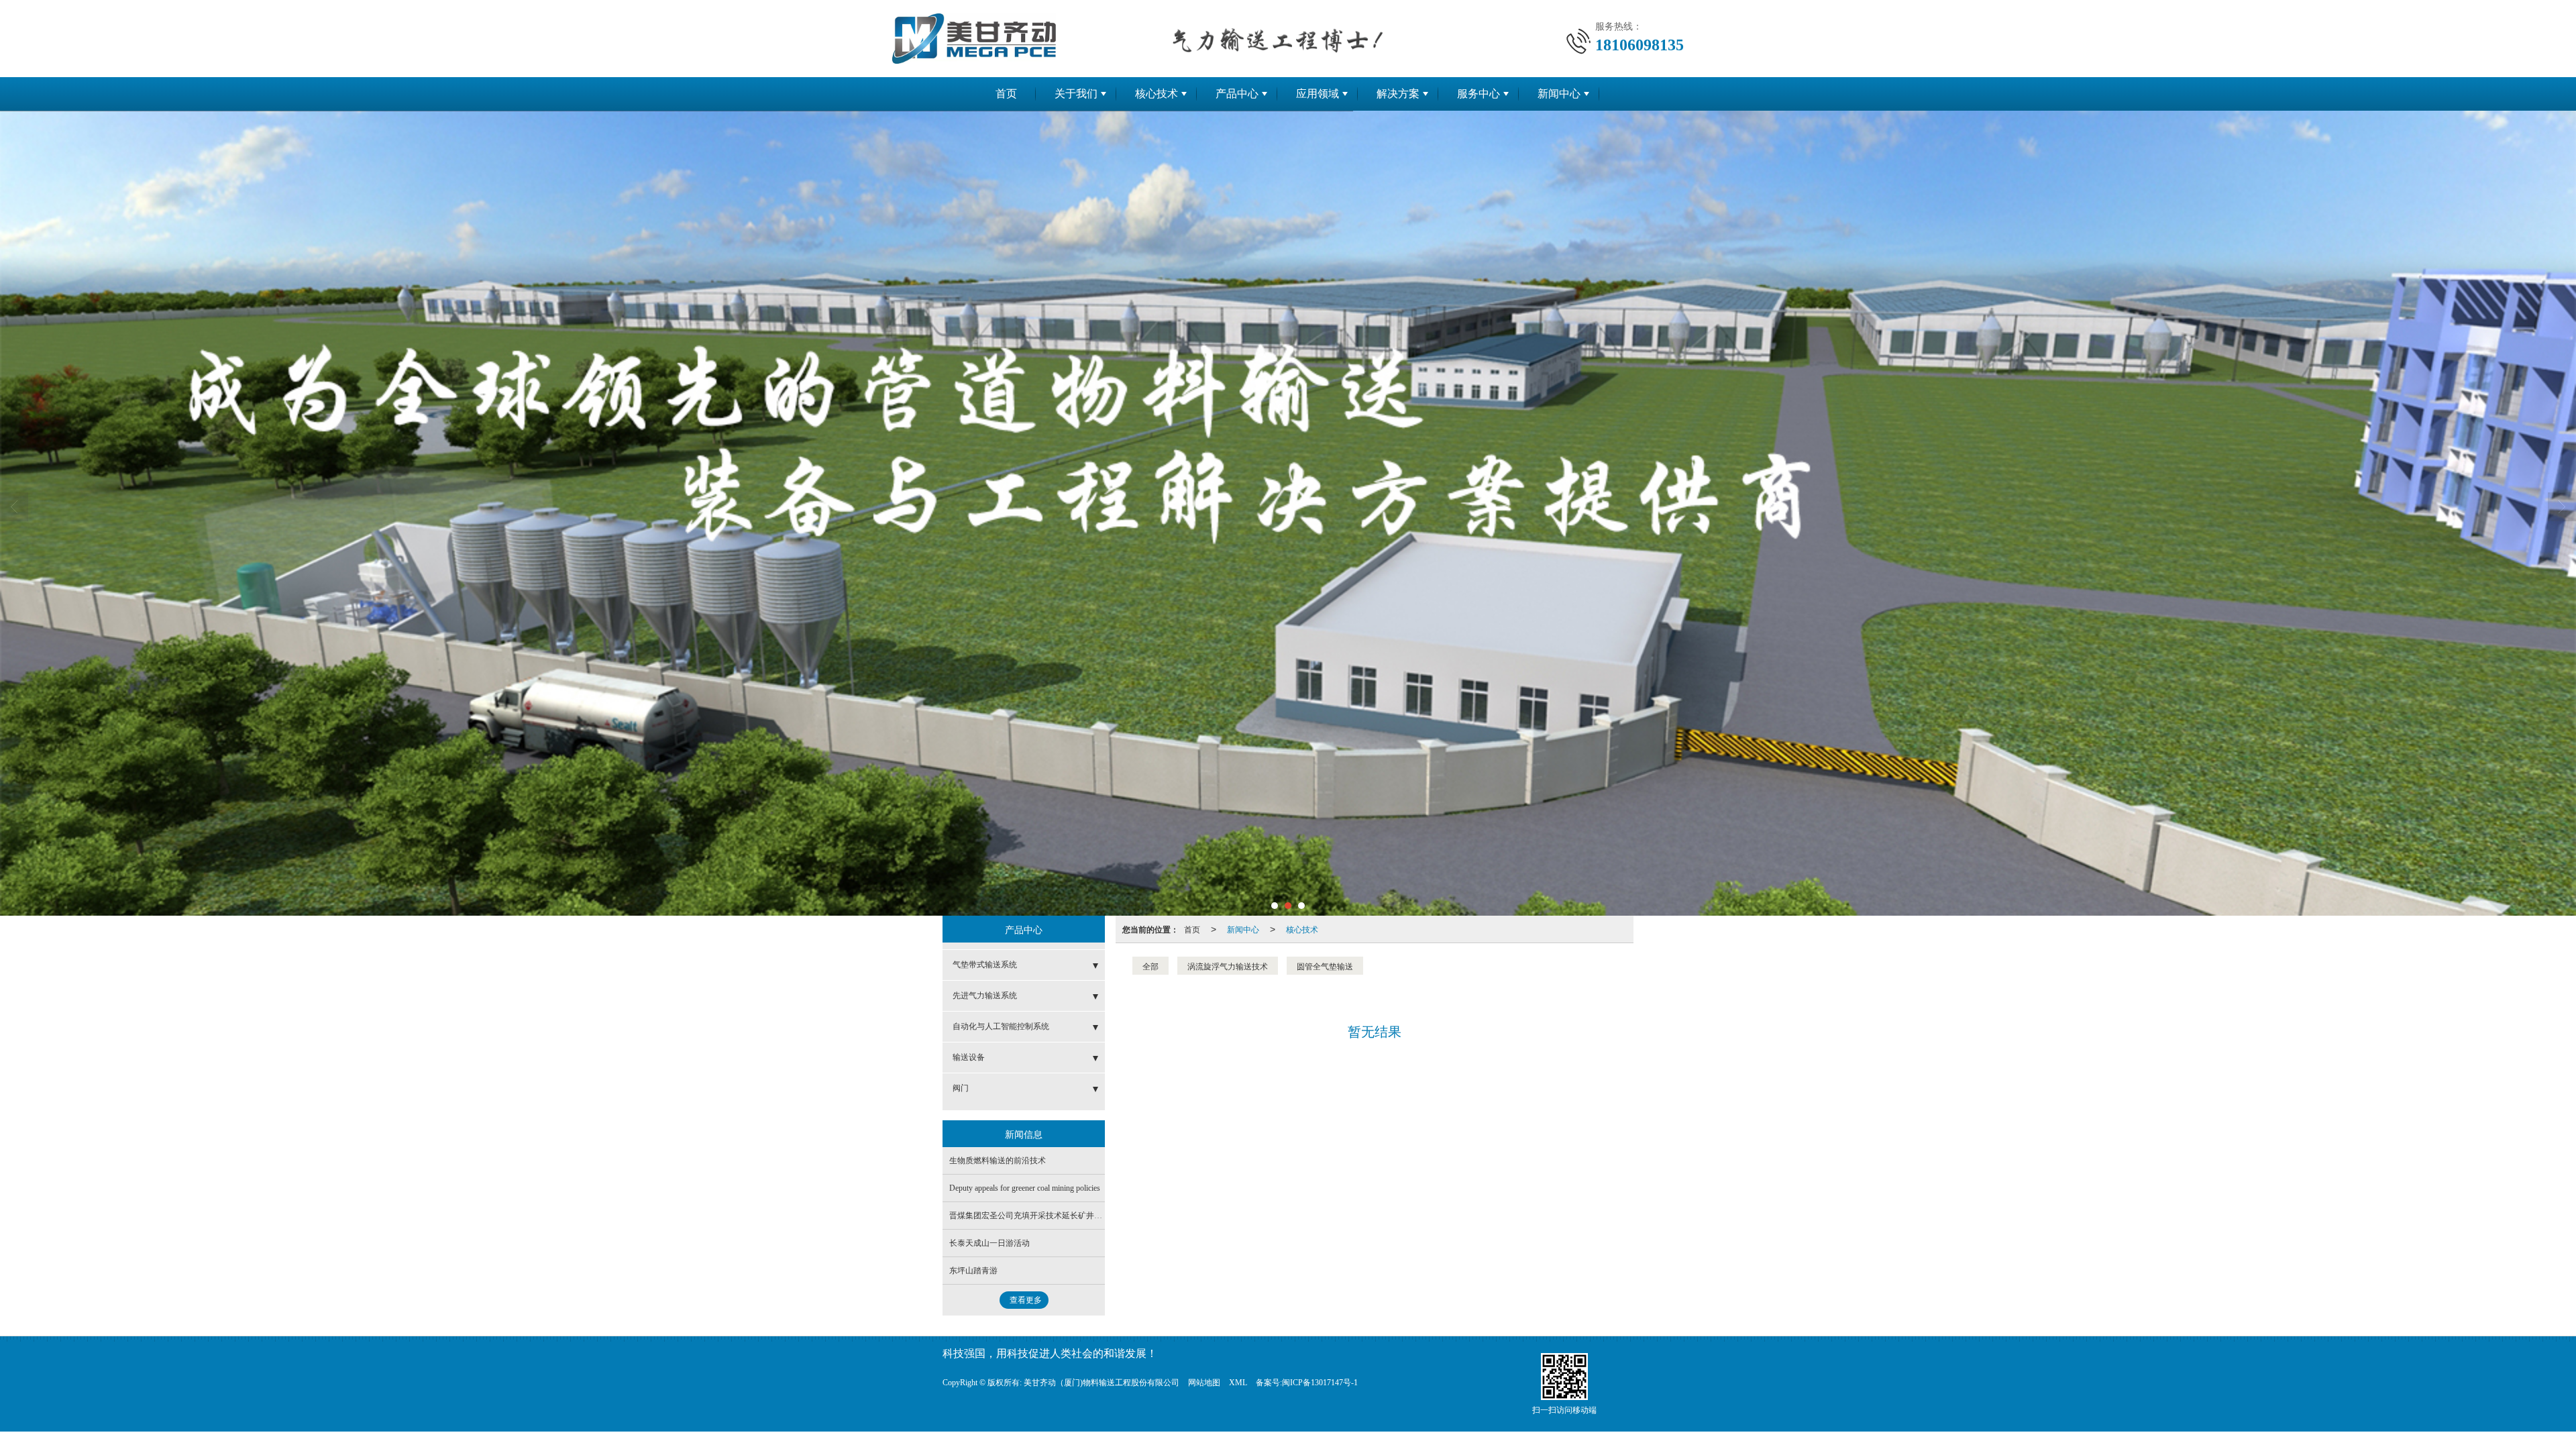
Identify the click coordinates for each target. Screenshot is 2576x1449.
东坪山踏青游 (973, 1271)
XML (1238, 1383)
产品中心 (1237, 94)
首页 (1006, 94)
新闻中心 (1559, 94)
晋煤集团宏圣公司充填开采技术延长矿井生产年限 (1038, 1216)
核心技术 (1157, 94)
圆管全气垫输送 (1325, 966)
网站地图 (1204, 1383)
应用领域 (1318, 94)
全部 (1150, 966)
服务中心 (1479, 94)
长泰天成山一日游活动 (989, 1243)
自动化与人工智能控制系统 (1001, 1026)
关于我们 (1076, 94)
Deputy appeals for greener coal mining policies (1025, 1188)
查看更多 (1026, 1300)
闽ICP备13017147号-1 (1320, 1383)
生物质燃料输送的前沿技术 (998, 1161)
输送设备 (969, 1057)
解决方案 (1398, 94)
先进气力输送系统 (985, 996)
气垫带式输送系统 (985, 965)
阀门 (961, 1088)
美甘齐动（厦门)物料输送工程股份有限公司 (1102, 1383)
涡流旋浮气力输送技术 (1228, 966)
